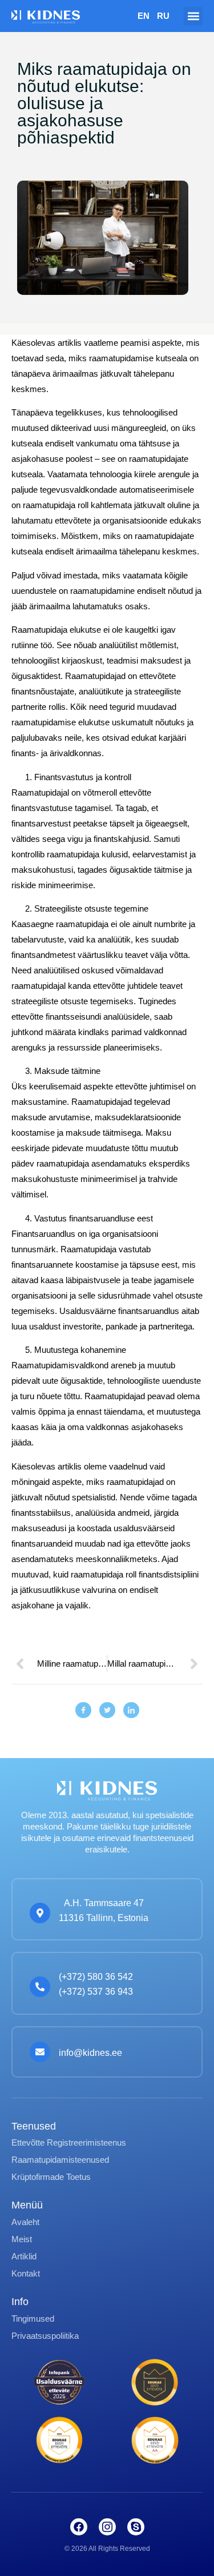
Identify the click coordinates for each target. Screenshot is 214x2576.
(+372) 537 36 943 (96, 1992)
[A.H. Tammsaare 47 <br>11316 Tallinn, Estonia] (40, 1913)
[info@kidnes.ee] (40, 2052)
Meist (22, 2239)
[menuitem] (144, 16)
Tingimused (33, 2319)
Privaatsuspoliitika (45, 2336)
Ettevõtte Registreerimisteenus (69, 2142)
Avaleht (25, 2222)
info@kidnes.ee (90, 2053)
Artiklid (24, 2256)
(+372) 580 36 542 (96, 1977)
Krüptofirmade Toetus (51, 2177)
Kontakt (26, 2273)
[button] (193, 16)
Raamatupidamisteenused (60, 2160)
